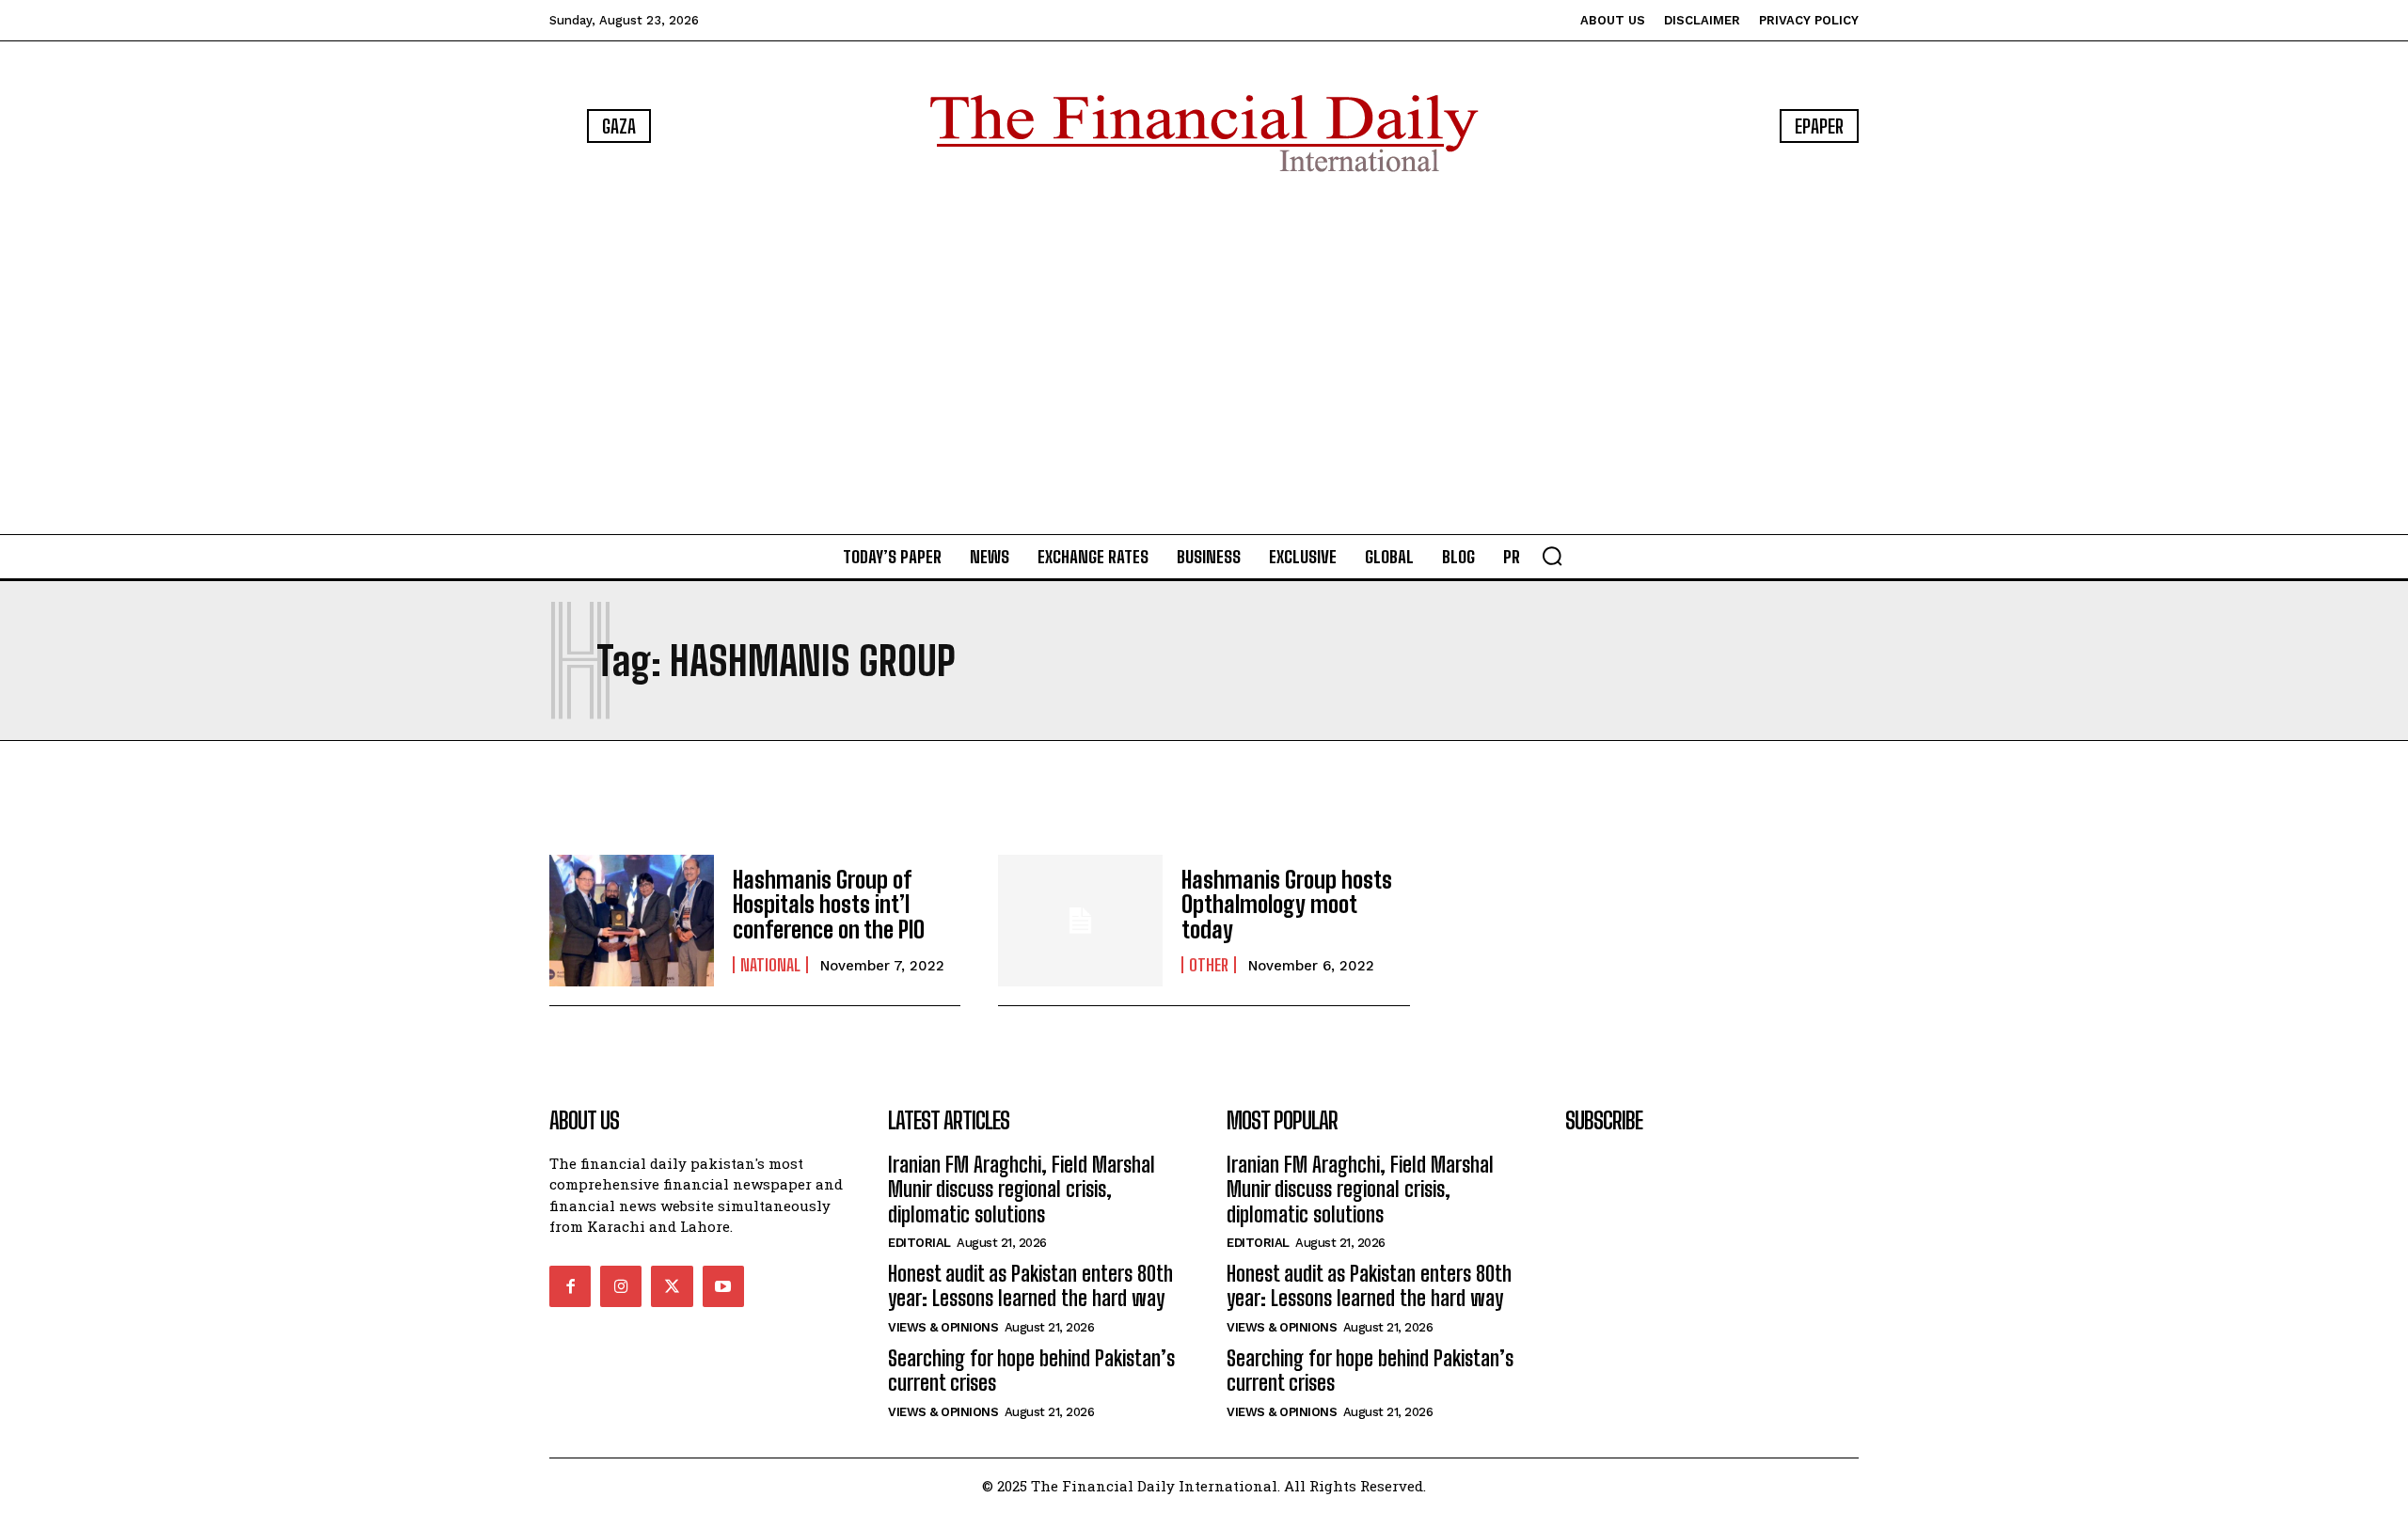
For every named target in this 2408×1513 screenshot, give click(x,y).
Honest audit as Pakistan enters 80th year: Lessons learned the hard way (1030, 1286)
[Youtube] (723, 1286)
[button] (1552, 556)
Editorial (919, 1243)
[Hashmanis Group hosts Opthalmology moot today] (1080, 921)
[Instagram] (621, 1286)
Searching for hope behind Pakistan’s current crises (1031, 1371)
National (770, 965)
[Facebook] (570, 1286)
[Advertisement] (1204, 357)
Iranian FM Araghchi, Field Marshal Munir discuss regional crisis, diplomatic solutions (1022, 1190)
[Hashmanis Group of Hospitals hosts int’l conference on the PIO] (632, 921)
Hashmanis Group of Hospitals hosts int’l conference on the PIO (829, 905)
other (1209, 965)
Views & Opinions (943, 1327)
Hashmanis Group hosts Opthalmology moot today (1287, 905)
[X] (672, 1286)
